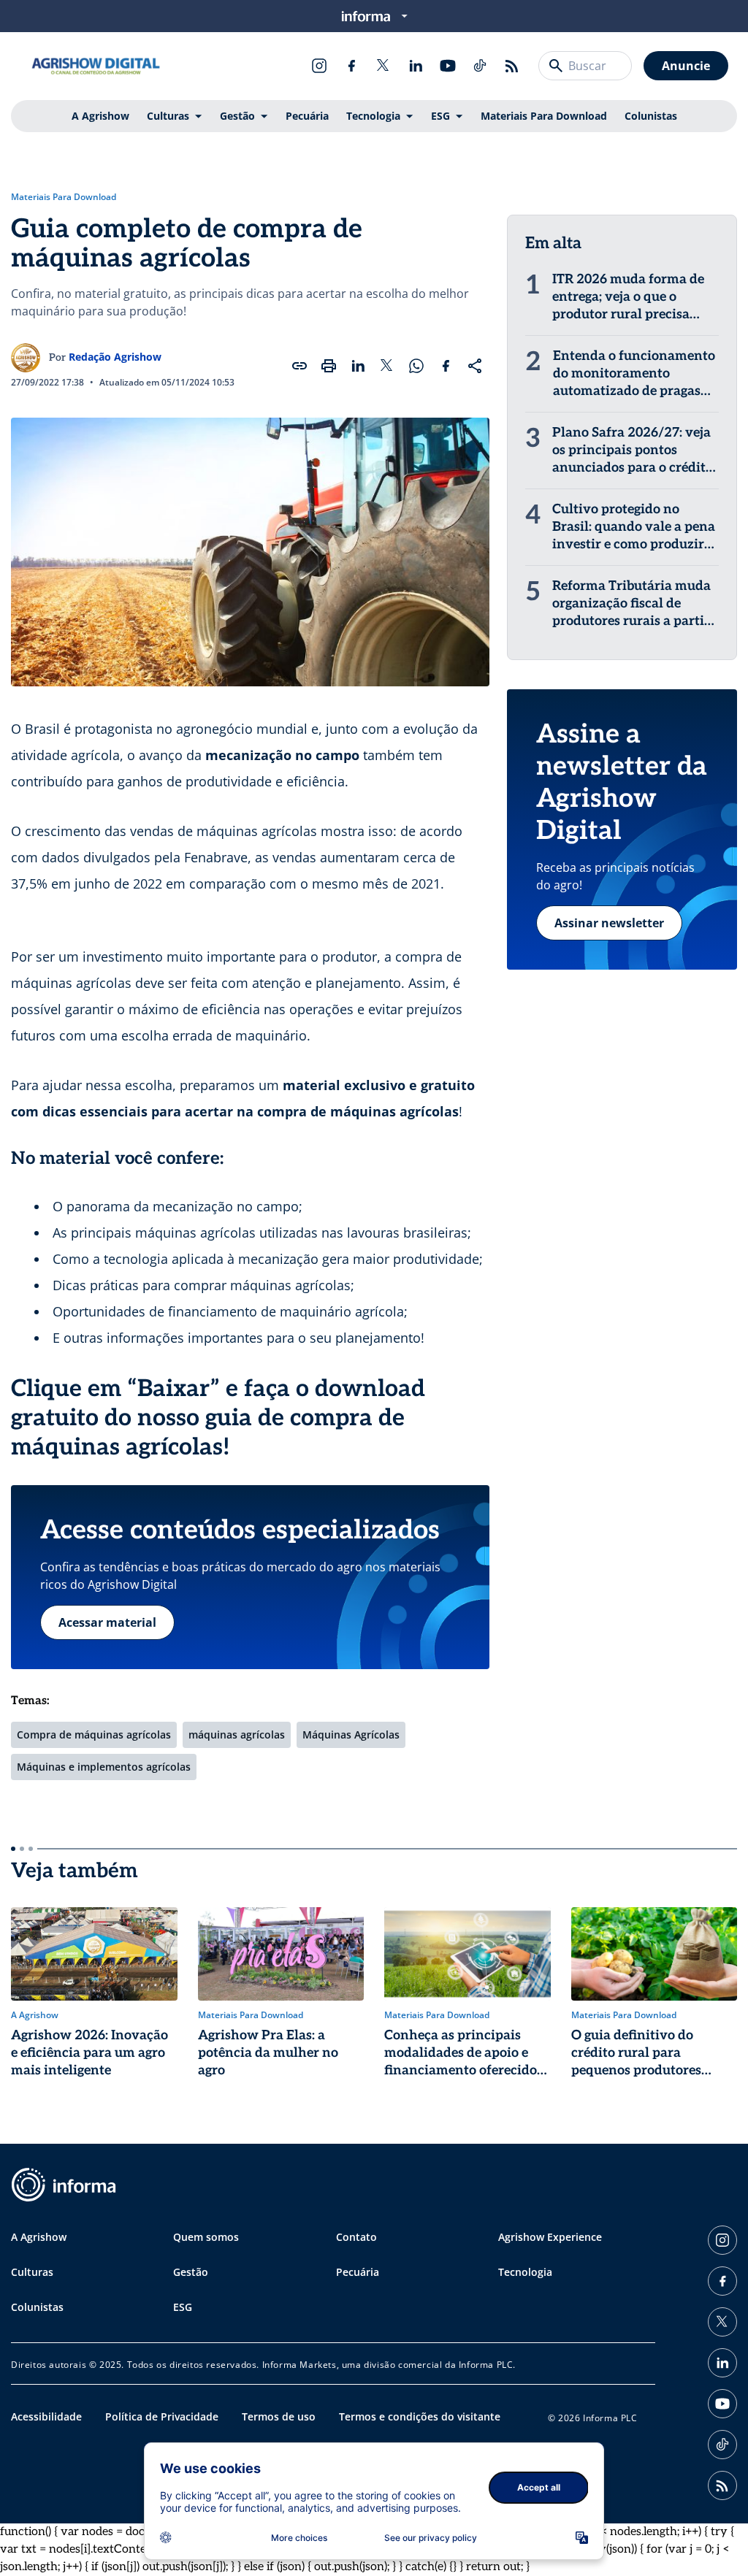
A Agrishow (100, 116)
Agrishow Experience (550, 2237)
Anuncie (686, 66)
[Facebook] (351, 66)
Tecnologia (373, 116)
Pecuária (307, 116)
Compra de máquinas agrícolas (94, 1734)
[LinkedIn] (416, 66)
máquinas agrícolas (237, 1734)
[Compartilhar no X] (387, 366)
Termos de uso (279, 2416)
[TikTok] (480, 66)
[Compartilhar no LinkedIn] (358, 366)
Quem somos (206, 2237)
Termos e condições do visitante (420, 2416)
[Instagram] (319, 66)
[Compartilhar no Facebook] (446, 366)
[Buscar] (556, 66)
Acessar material (107, 1622)
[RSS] (512, 66)
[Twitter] (383, 66)
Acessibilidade (46, 2416)
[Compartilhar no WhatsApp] (416, 366)
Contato (356, 2237)
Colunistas (651, 116)
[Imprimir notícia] (329, 366)
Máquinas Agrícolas (351, 1734)
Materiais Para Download (544, 116)
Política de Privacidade (162, 2416)
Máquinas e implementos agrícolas (104, 1767)
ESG (440, 116)
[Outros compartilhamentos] (475, 366)
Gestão (237, 116)
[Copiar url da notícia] (299, 366)
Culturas (168, 116)
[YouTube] (448, 66)
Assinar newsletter (609, 923)
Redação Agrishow (115, 357)
